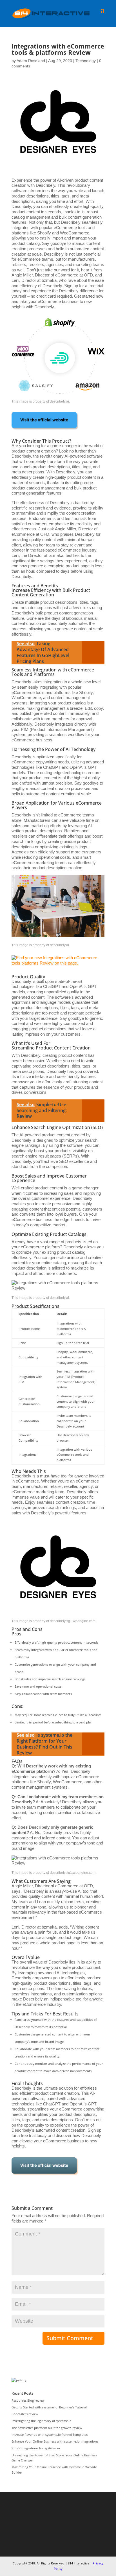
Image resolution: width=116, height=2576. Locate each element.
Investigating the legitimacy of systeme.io (42, 2421)
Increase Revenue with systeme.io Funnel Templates (50, 2435)
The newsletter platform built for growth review (47, 2428)
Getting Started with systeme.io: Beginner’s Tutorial (49, 2407)
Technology (86, 61)
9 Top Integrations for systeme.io (36, 2448)
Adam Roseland (31, 61)
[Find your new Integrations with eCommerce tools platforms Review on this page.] (58, 967)
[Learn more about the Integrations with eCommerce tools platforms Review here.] (45, 431)
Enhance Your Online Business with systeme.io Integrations (55, 2441)
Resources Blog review (28, 2400)
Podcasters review (25, 2414)
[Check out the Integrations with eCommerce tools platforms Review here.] (45, 2177)
